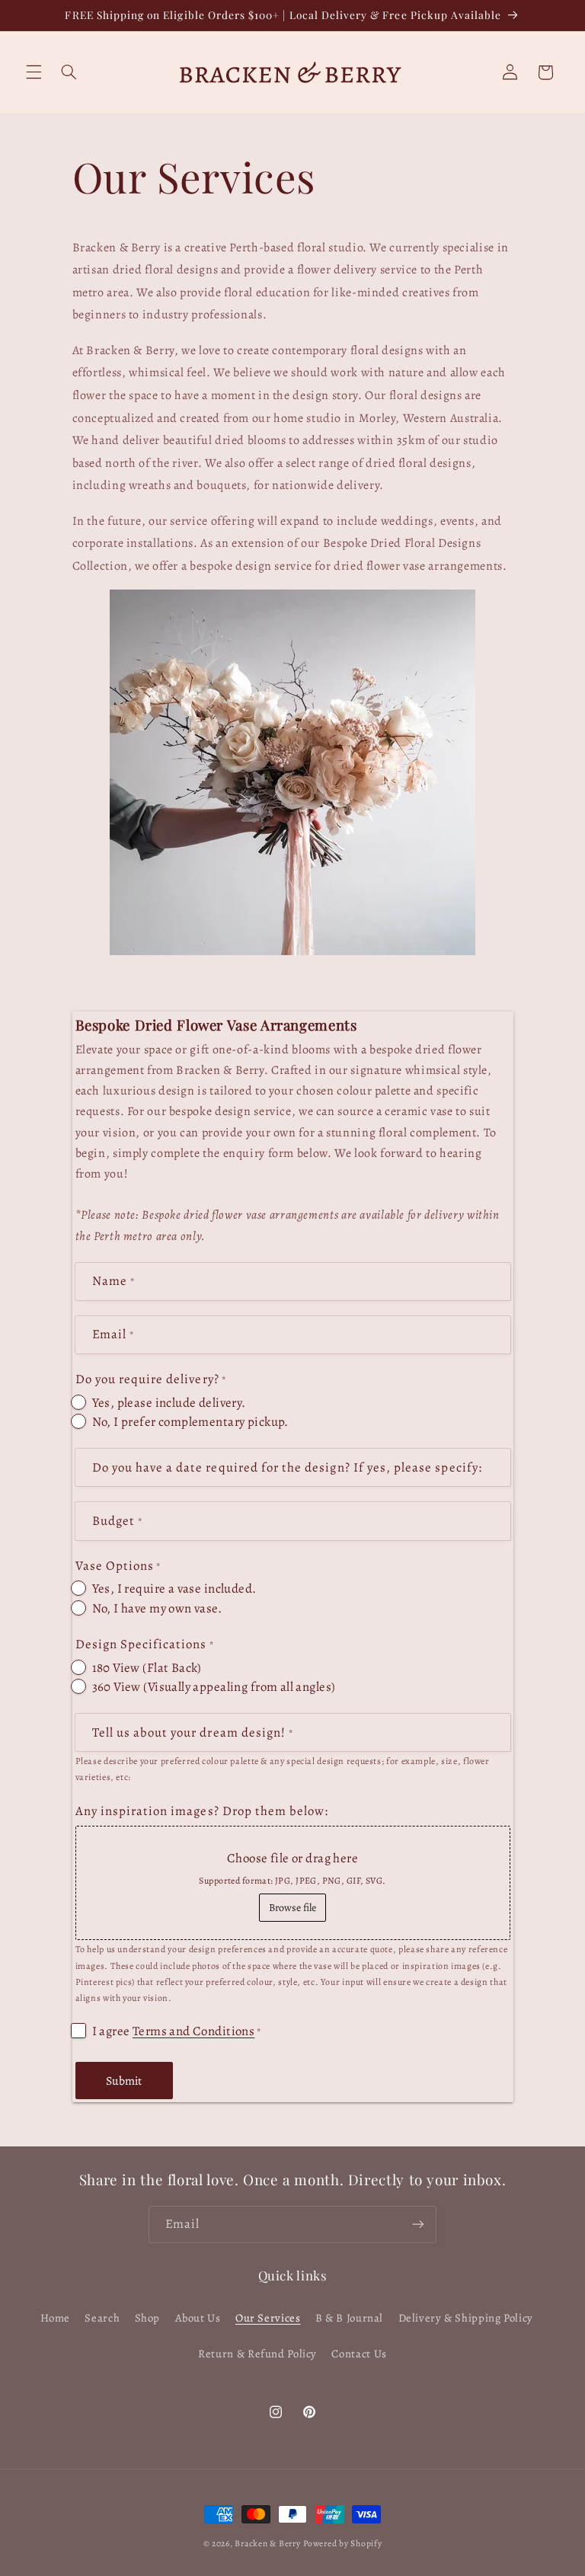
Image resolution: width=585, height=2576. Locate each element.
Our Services (268, 2318)
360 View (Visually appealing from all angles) (214, 1687)
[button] (34, 72)
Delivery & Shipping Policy (466, 2318)
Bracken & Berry (267, 2543)
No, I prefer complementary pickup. (190, 1422)
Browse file (292, 1908)
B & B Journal (349, 2318)
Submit (124, 2081)
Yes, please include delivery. (169, 1403)
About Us (198, 2318)
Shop (148, 2318)
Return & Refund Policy (257, 2354)
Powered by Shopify (342, 2543)
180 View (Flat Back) (147, 1668)
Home (56, 2318)
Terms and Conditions (193, 2031)
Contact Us (359, 2354)
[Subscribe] (418, 2224)
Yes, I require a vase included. (174, 1588)
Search (102, 2318)
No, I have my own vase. (157, 1608)
